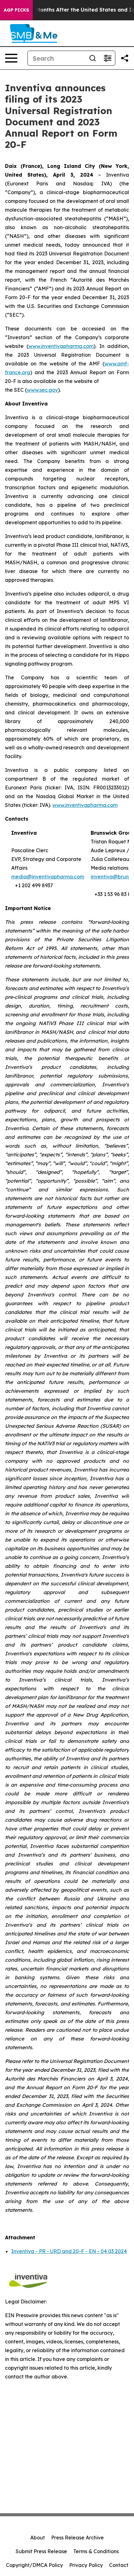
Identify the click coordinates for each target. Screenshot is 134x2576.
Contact (119, 2565)
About (38, 2538)
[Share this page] (125, 58)
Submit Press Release (41, 2551)
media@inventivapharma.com (48, 877)
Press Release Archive (77, 2538)
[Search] (93, 58)
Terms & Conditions (96, 2551)
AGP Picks (16, 10)
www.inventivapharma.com (85, 805)
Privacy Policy (86, 2565)
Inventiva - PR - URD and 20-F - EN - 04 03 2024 (69, 2251)
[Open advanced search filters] (108, 58)
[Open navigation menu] (11, 58)
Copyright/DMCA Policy (34, 2565)
